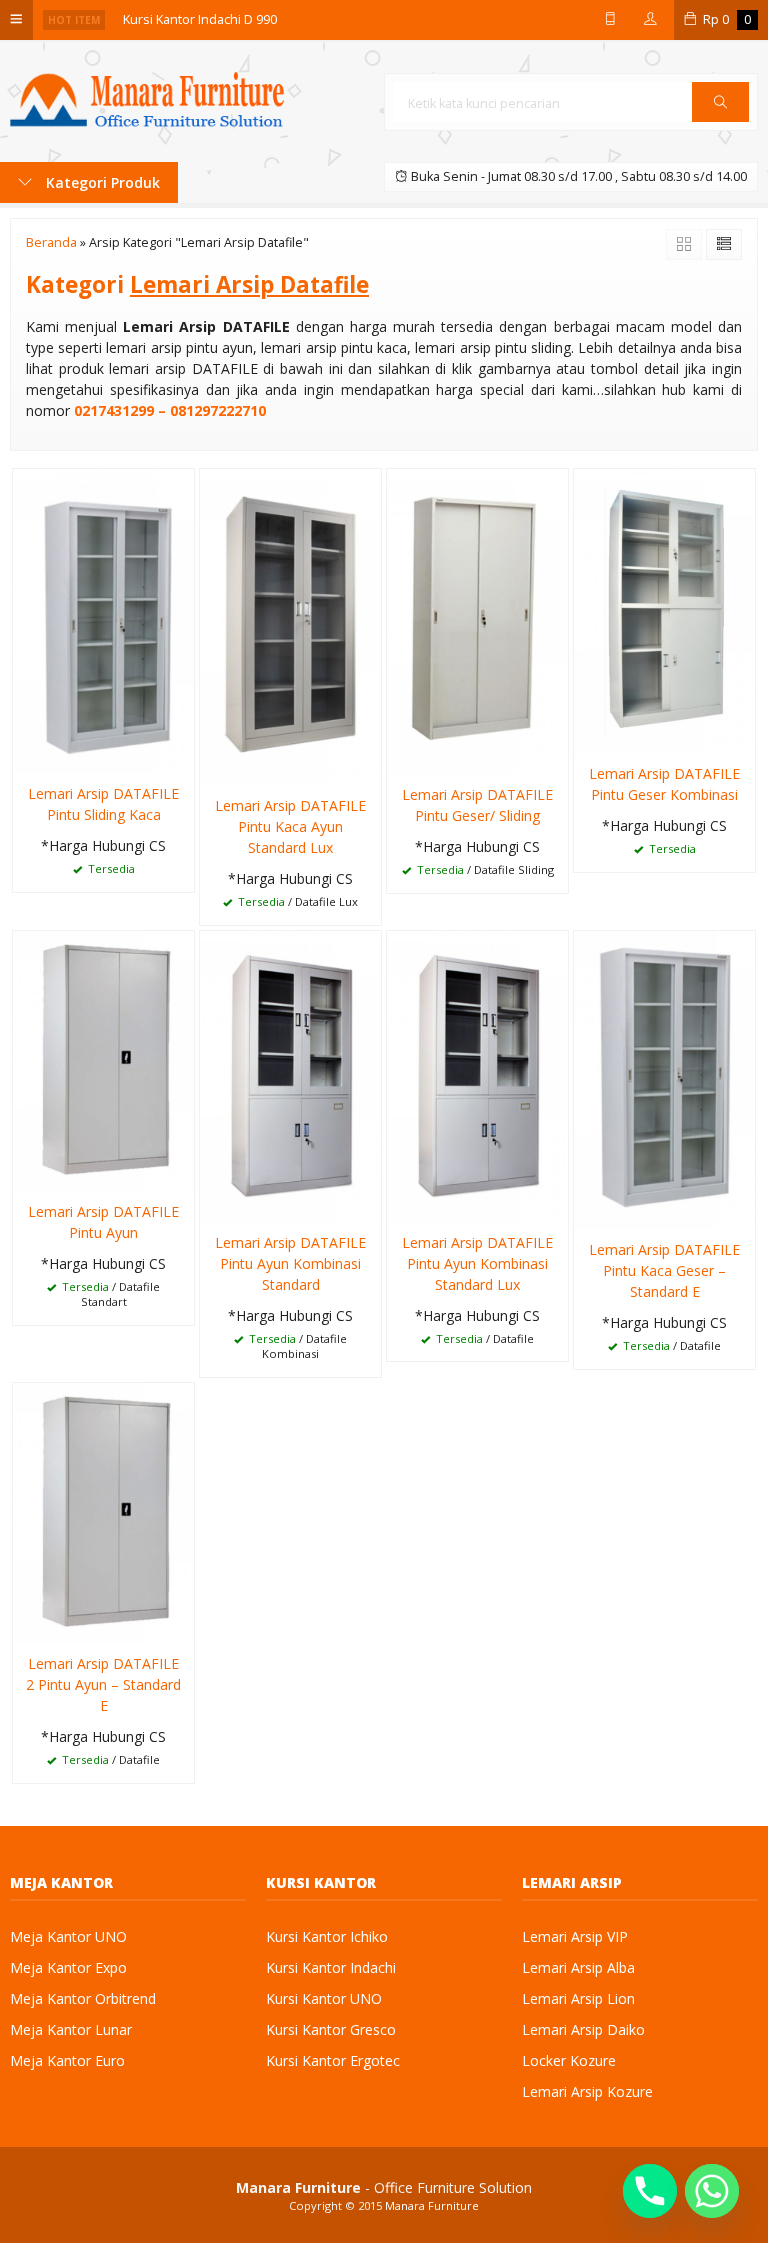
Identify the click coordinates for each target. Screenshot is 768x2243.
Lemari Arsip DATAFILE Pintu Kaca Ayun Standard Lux (290, 826)
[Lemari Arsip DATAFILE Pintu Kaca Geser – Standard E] (664, 1078)
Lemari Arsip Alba (578, 1967)
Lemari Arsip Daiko (583, 2029)
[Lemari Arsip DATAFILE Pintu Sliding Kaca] (103, 619)
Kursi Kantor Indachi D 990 (200, 19)
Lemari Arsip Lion (578, 1998)
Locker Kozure (569, 2060)
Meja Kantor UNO (68, 1936)
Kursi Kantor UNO (324, 1998)
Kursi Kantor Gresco (331, 2029)
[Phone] (650, 2191)
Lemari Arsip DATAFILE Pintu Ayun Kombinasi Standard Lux (477, 1263)
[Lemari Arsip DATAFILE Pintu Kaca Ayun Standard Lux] (290, 625)
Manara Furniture (432, 2205)
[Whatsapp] (712, 2191)
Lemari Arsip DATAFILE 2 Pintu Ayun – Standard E (103, 1684)
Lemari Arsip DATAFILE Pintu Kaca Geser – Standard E (664, 1270)
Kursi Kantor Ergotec (333, 2060)
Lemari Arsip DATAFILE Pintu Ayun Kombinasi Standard (290, 1263)
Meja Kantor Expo (68, 1967)
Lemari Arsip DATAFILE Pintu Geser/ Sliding (477, 805)
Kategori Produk (101, 182)
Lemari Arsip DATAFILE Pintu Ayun (103, 1222)
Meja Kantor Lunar (71, 2029)
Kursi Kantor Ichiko (327, 1936)
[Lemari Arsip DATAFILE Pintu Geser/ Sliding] (477, 619)
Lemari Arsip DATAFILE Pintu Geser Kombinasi (664, 784)
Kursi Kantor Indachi (331, 1967)
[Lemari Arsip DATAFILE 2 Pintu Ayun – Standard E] (103, 1511)
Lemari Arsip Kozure (587, 2091)
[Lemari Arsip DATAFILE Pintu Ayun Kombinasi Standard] (290, 1074)
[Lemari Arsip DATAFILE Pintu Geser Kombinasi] (664, 609)
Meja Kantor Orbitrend (83, 1998)
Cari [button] (720, 121)
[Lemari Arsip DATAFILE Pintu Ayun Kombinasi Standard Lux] (477, 1074)
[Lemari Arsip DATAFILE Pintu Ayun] (103, 1059)
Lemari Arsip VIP (575, 1936)
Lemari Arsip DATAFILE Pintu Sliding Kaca (103, 804)
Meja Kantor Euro (67, 2060)
